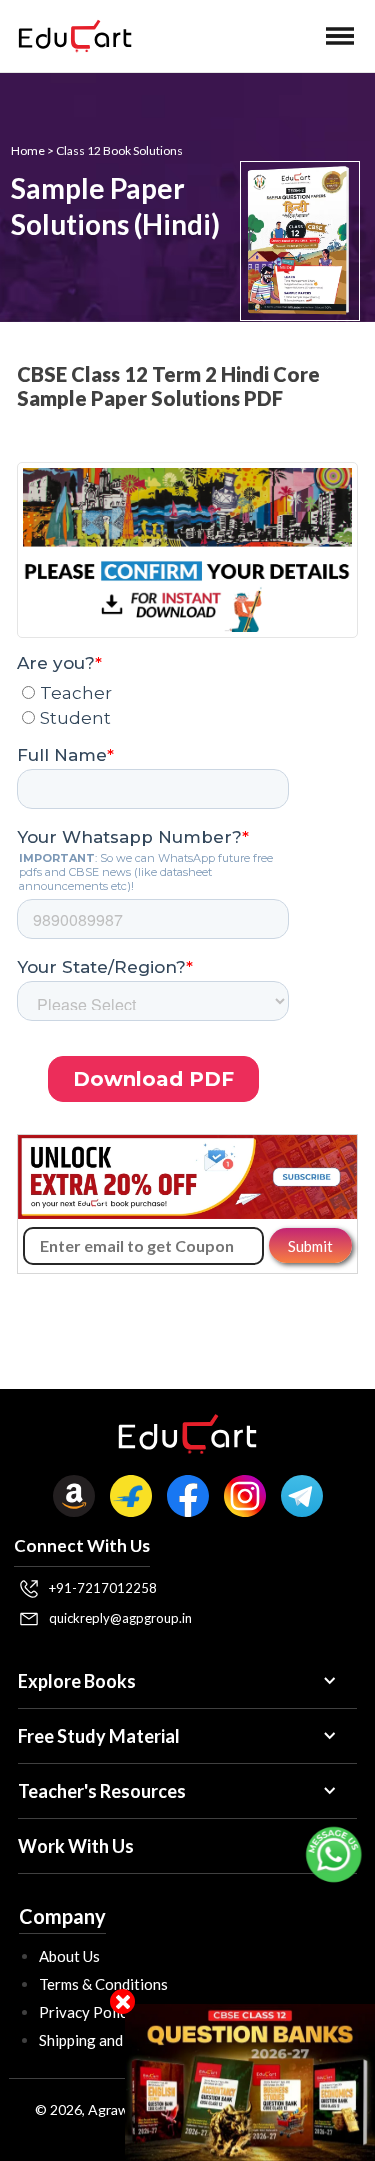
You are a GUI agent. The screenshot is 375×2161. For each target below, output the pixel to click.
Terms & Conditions (103, 1984)
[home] (70, 36)
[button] (340, 36)
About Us (69, 1956)
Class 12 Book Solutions (119, 150)
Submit (310, 1246)
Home (28, 150)
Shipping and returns (107, 2040)
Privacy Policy (87, 2012)
